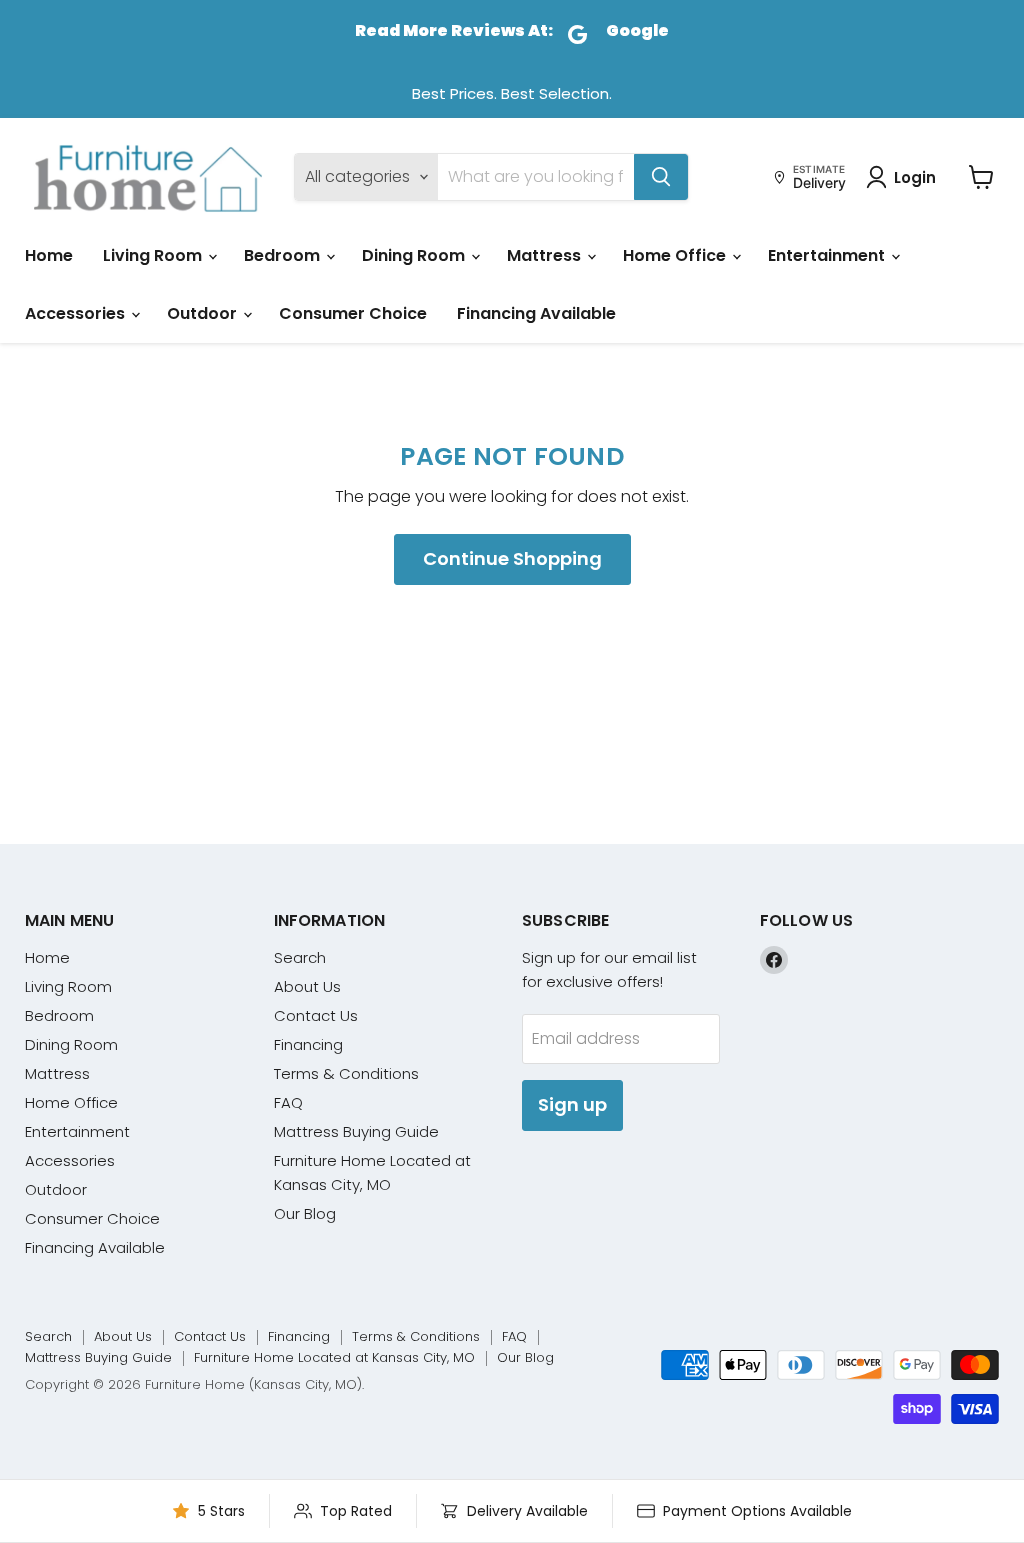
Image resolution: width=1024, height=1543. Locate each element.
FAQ (288, 1102)
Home (49, 255)
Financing (308, 1044)
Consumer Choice (353, 313)
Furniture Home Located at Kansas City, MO (334, 1357)
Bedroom (284, 255)
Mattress (546, 255)
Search (300, 957)
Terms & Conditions (346, 1073)
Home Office (676, 255)
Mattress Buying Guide (356, 1131)
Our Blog (305, 1213)
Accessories (77, 313)
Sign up (572, 1104)
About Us (307, 986)
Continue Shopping (512, 558)
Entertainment (828, 255)
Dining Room (415, 255)
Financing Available (536, 313)
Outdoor (204, 313)
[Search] (661, 177)
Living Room (154, 255)
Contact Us (316, 1015)
